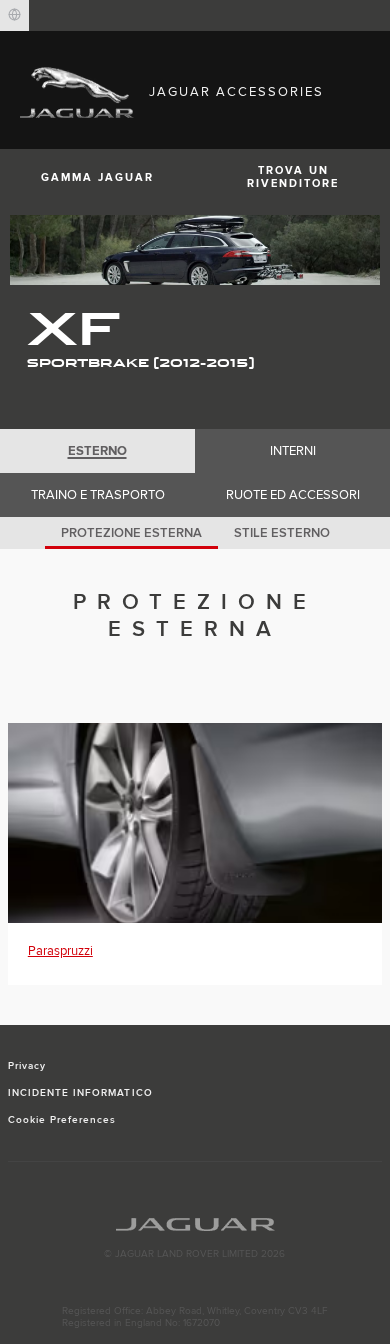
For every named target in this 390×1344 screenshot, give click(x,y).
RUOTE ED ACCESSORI (293, 495)
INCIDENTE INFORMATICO (80, 1093)
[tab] (97, 451)
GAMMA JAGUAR (97, 177)
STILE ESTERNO (282, 533)
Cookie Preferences (62, 1120)
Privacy (27, 1066)
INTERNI (293, 451)
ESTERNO (97, 451)
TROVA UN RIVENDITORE (293, 177)
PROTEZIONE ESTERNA (131, 533)
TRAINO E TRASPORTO (98, 495)
